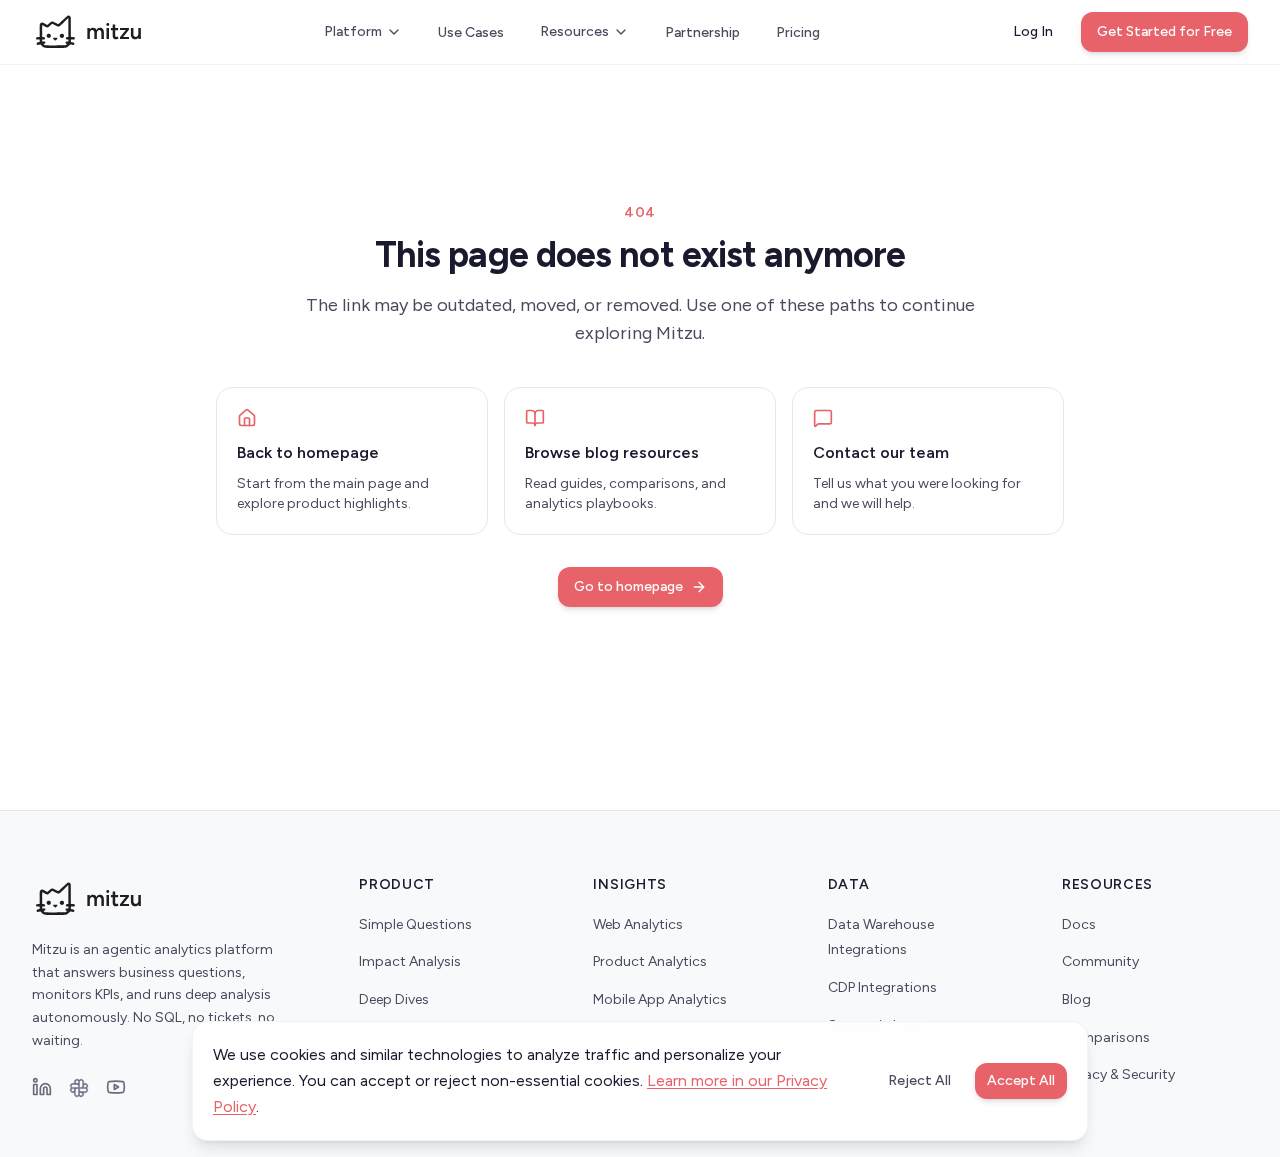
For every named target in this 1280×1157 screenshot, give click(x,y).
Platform (353, 31)
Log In (1033, 31)
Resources (574, 31)
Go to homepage (628, 586)
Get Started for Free (1164, 31)
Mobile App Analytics (660, 999)
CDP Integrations (882, 987)
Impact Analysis (410, 961)
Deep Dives (394, 999)
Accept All (1021, 1080)
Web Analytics (638, 924)
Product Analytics (650, 961)
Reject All (919, 1080)
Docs (1079, 924)
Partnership (702, 32)
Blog (1076, 999)
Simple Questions (415, 924)
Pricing (798, 32)
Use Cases (471, 32)
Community (1100, 961)
